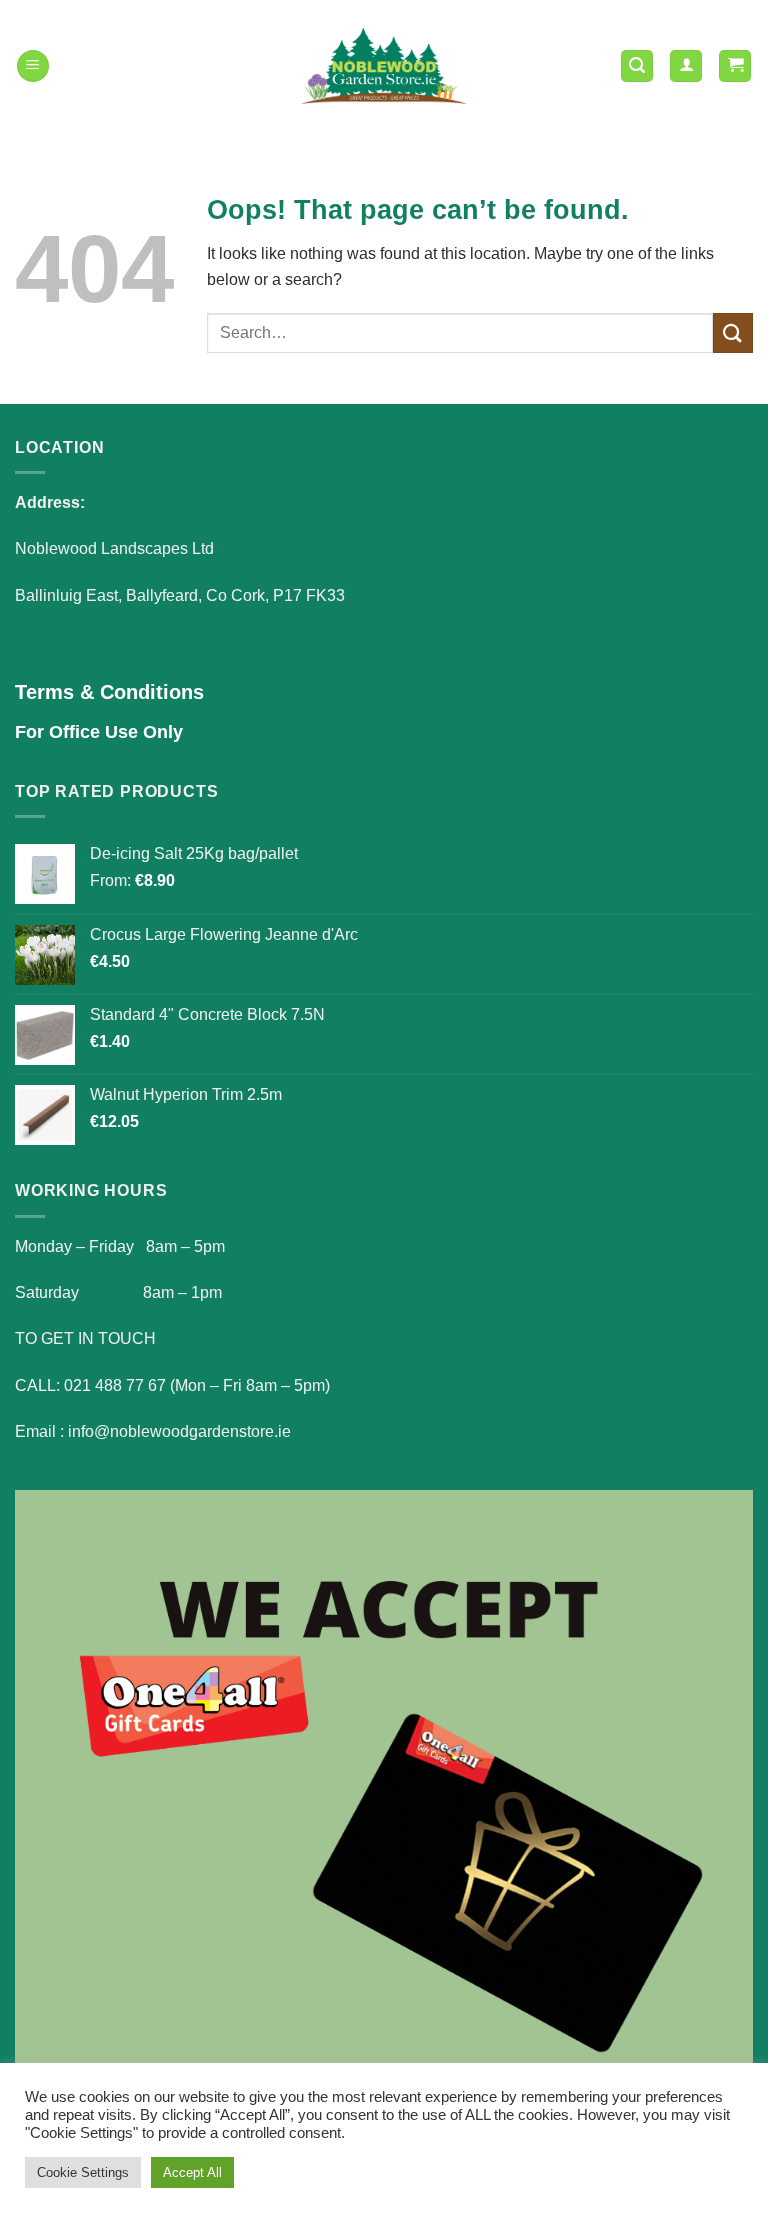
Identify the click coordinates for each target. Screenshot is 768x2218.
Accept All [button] (192, 2172)
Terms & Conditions (109, 692)
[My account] (686, 66)
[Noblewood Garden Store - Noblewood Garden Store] (384, 65)
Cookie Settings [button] (83, 2172)
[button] (33, 66)
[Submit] (733, 332)
